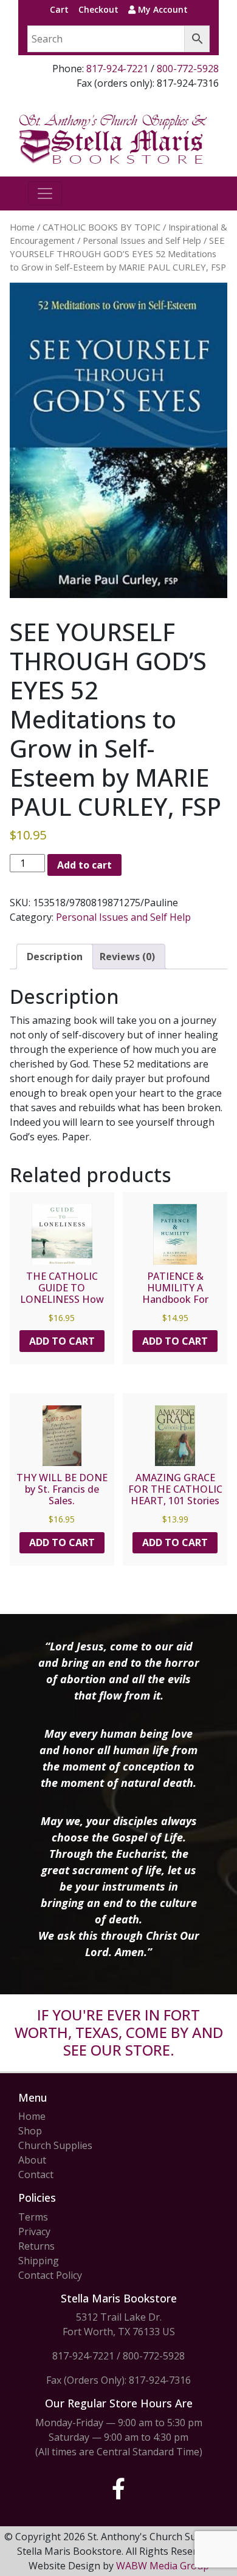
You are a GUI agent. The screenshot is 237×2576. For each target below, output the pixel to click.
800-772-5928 (188, 69)
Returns (36, 2246)
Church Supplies (55, 2145)
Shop (30, 2131)
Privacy (34, 2231)
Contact (36, 2174)
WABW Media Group (163, 2566)
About (32, 2160)
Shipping (39, 2261)
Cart (59, 9)
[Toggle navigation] (45, 193)
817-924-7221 (117, 69)
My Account (162, 9)
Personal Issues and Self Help (142, 240)
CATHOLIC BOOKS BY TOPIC (101, 227)
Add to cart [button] (62, 1341)
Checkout (98, 9)
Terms (33, 2217)
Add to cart (84, 865)
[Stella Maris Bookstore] (114, 138)
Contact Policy (50, 2275)
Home (22, 227)
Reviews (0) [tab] (127, 957)
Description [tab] (55, 957)
